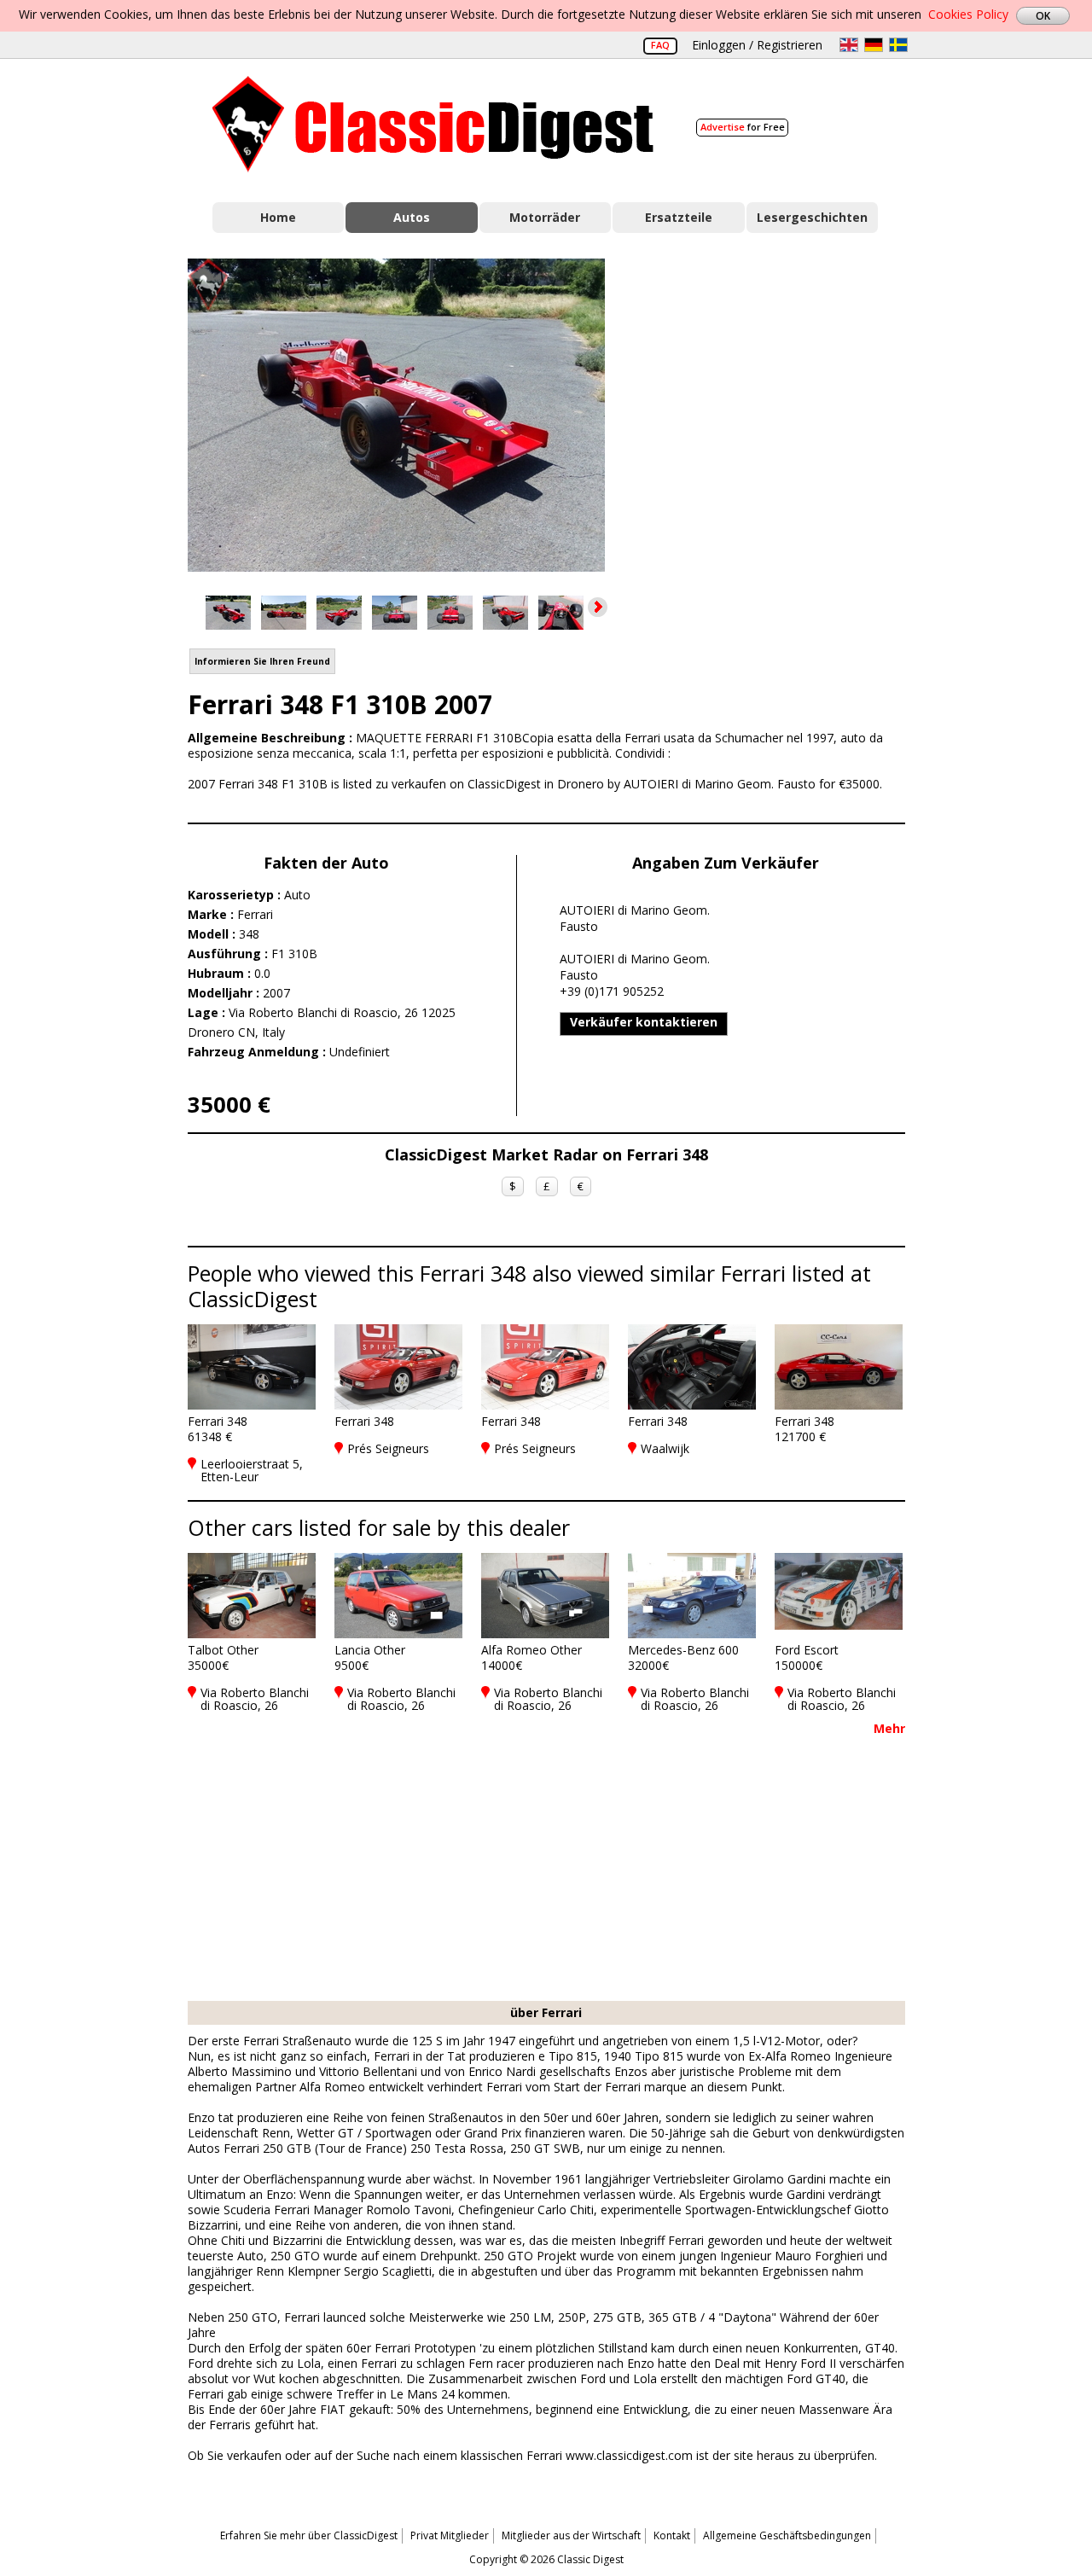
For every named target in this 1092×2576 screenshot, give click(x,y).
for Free (743, 127)
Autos (412, 217)
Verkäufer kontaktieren (644, 1022)
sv (898, 45)
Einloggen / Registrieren (757, 45)
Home (278, 217)
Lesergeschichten (812, 217)
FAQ (660, 45)
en (849, 45)
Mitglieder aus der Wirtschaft (571, 2535)
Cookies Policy (968, 14)
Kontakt (672, 2535)
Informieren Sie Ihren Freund (262, 661)
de (874, 45)
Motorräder (545, 217)
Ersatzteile (679, 217)
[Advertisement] (773, 412)
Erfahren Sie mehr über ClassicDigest (309, 2535)
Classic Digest (433, 124)
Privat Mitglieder (450, 2535)
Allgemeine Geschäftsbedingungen (787, 2535)
